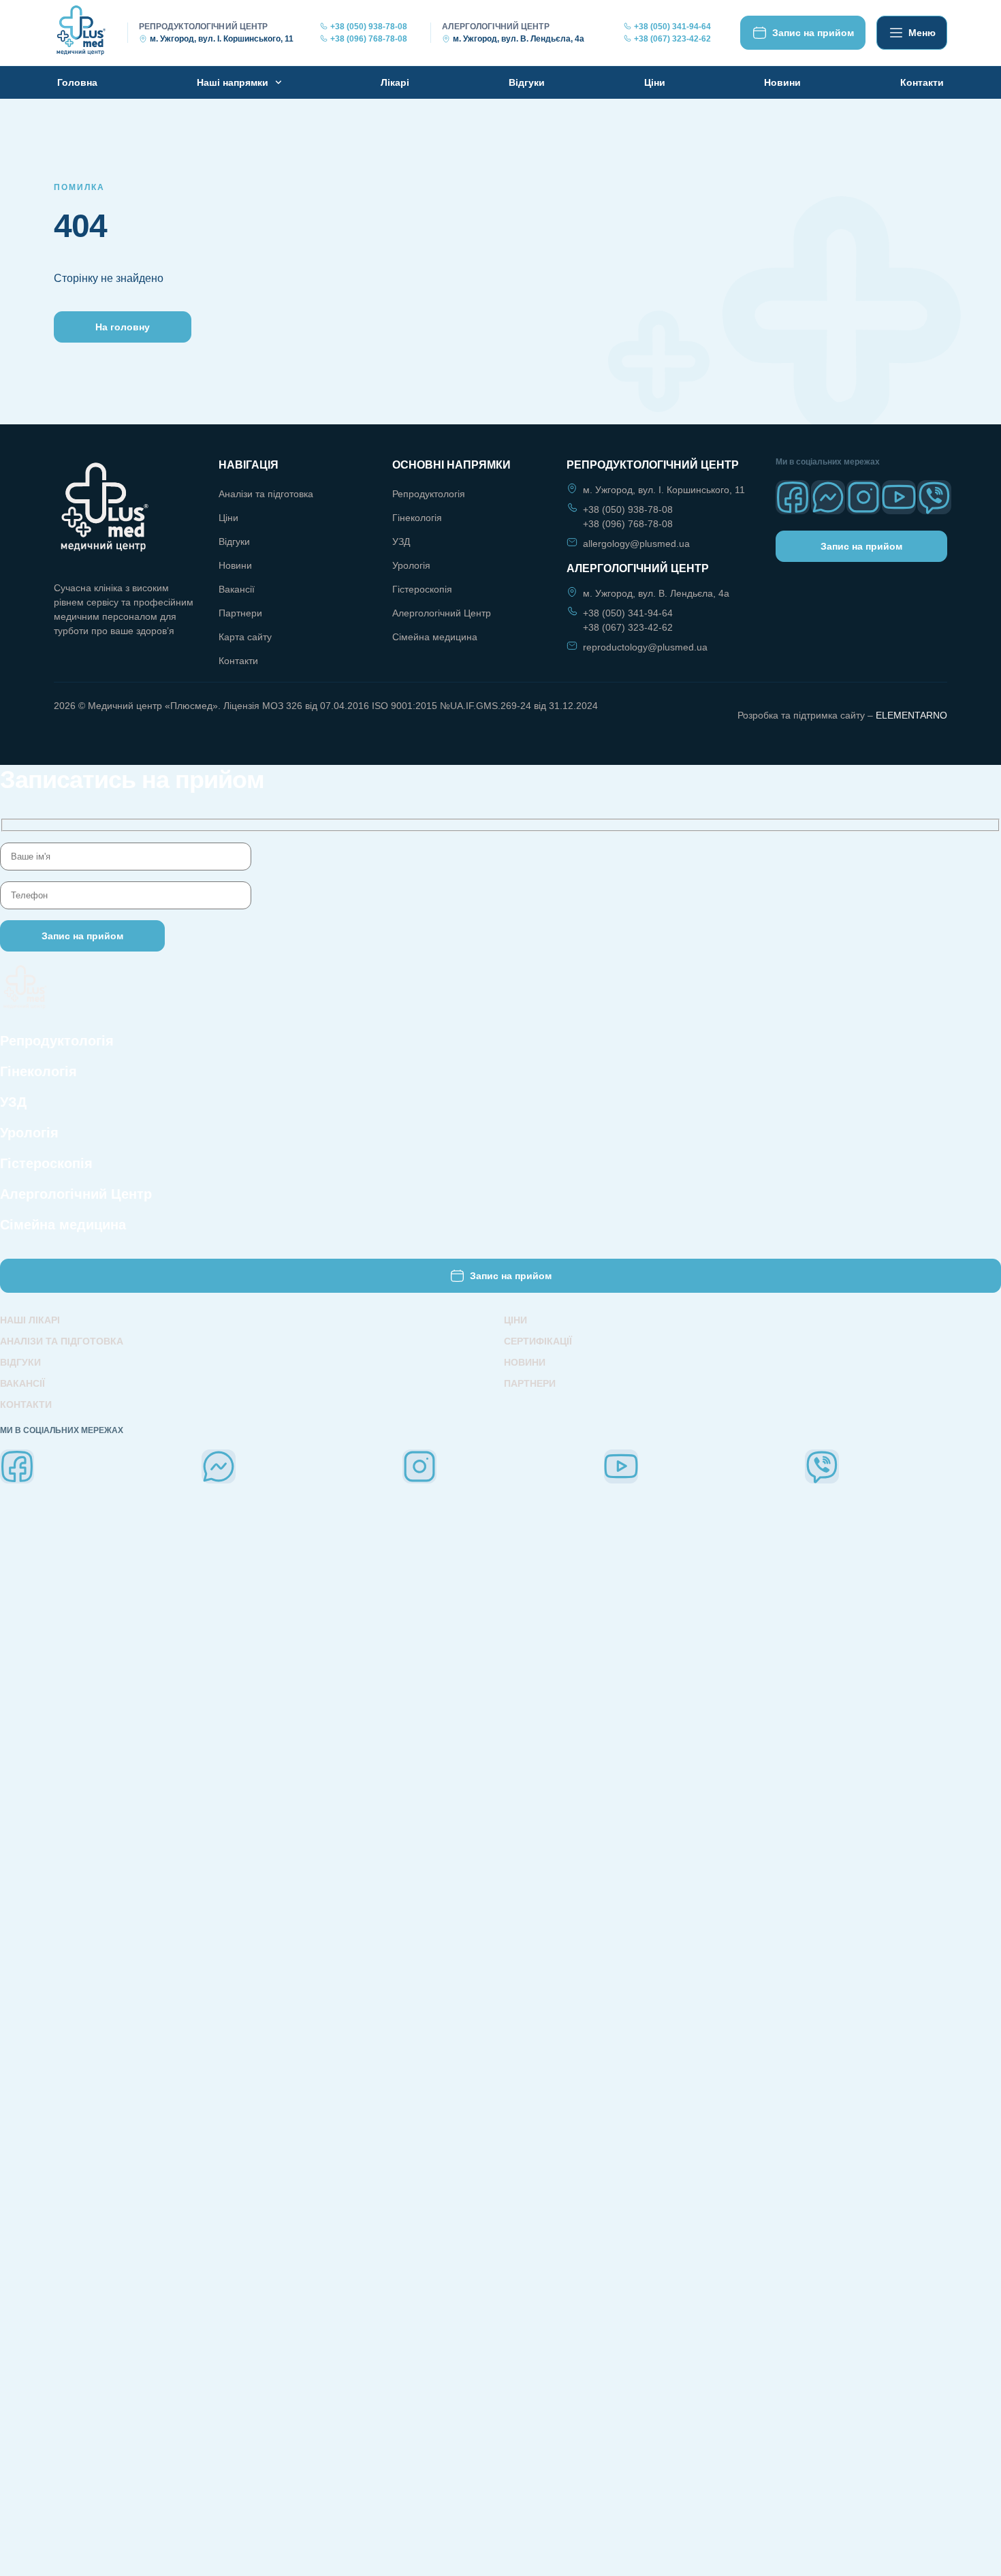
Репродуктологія (429, 494)
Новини (782, 82)
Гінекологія (417, 518)
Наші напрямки (233, 82)
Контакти (922, 82)
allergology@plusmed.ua (636, 544)
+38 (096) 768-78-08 (369, 39)
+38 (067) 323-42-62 (672, 39)
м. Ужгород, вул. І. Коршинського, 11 (222, 39)
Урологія (411, 565)
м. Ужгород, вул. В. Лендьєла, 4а (519, 39)
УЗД (401, 541)
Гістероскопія (422, 589)
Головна (77, 82)
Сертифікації (538, 1341)
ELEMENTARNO (911, 715)
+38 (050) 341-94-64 (672, 27)
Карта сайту (245, 637)
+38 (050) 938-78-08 (369, 27)
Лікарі (395, 82)
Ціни (655, 82)
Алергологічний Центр (442, 613)
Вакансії (237, 589)
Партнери (240, 613)
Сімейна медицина (435, 637)
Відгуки (527, 82)
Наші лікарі (30, 1320)
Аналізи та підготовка (266, 494)
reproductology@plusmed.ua (645, 647)
